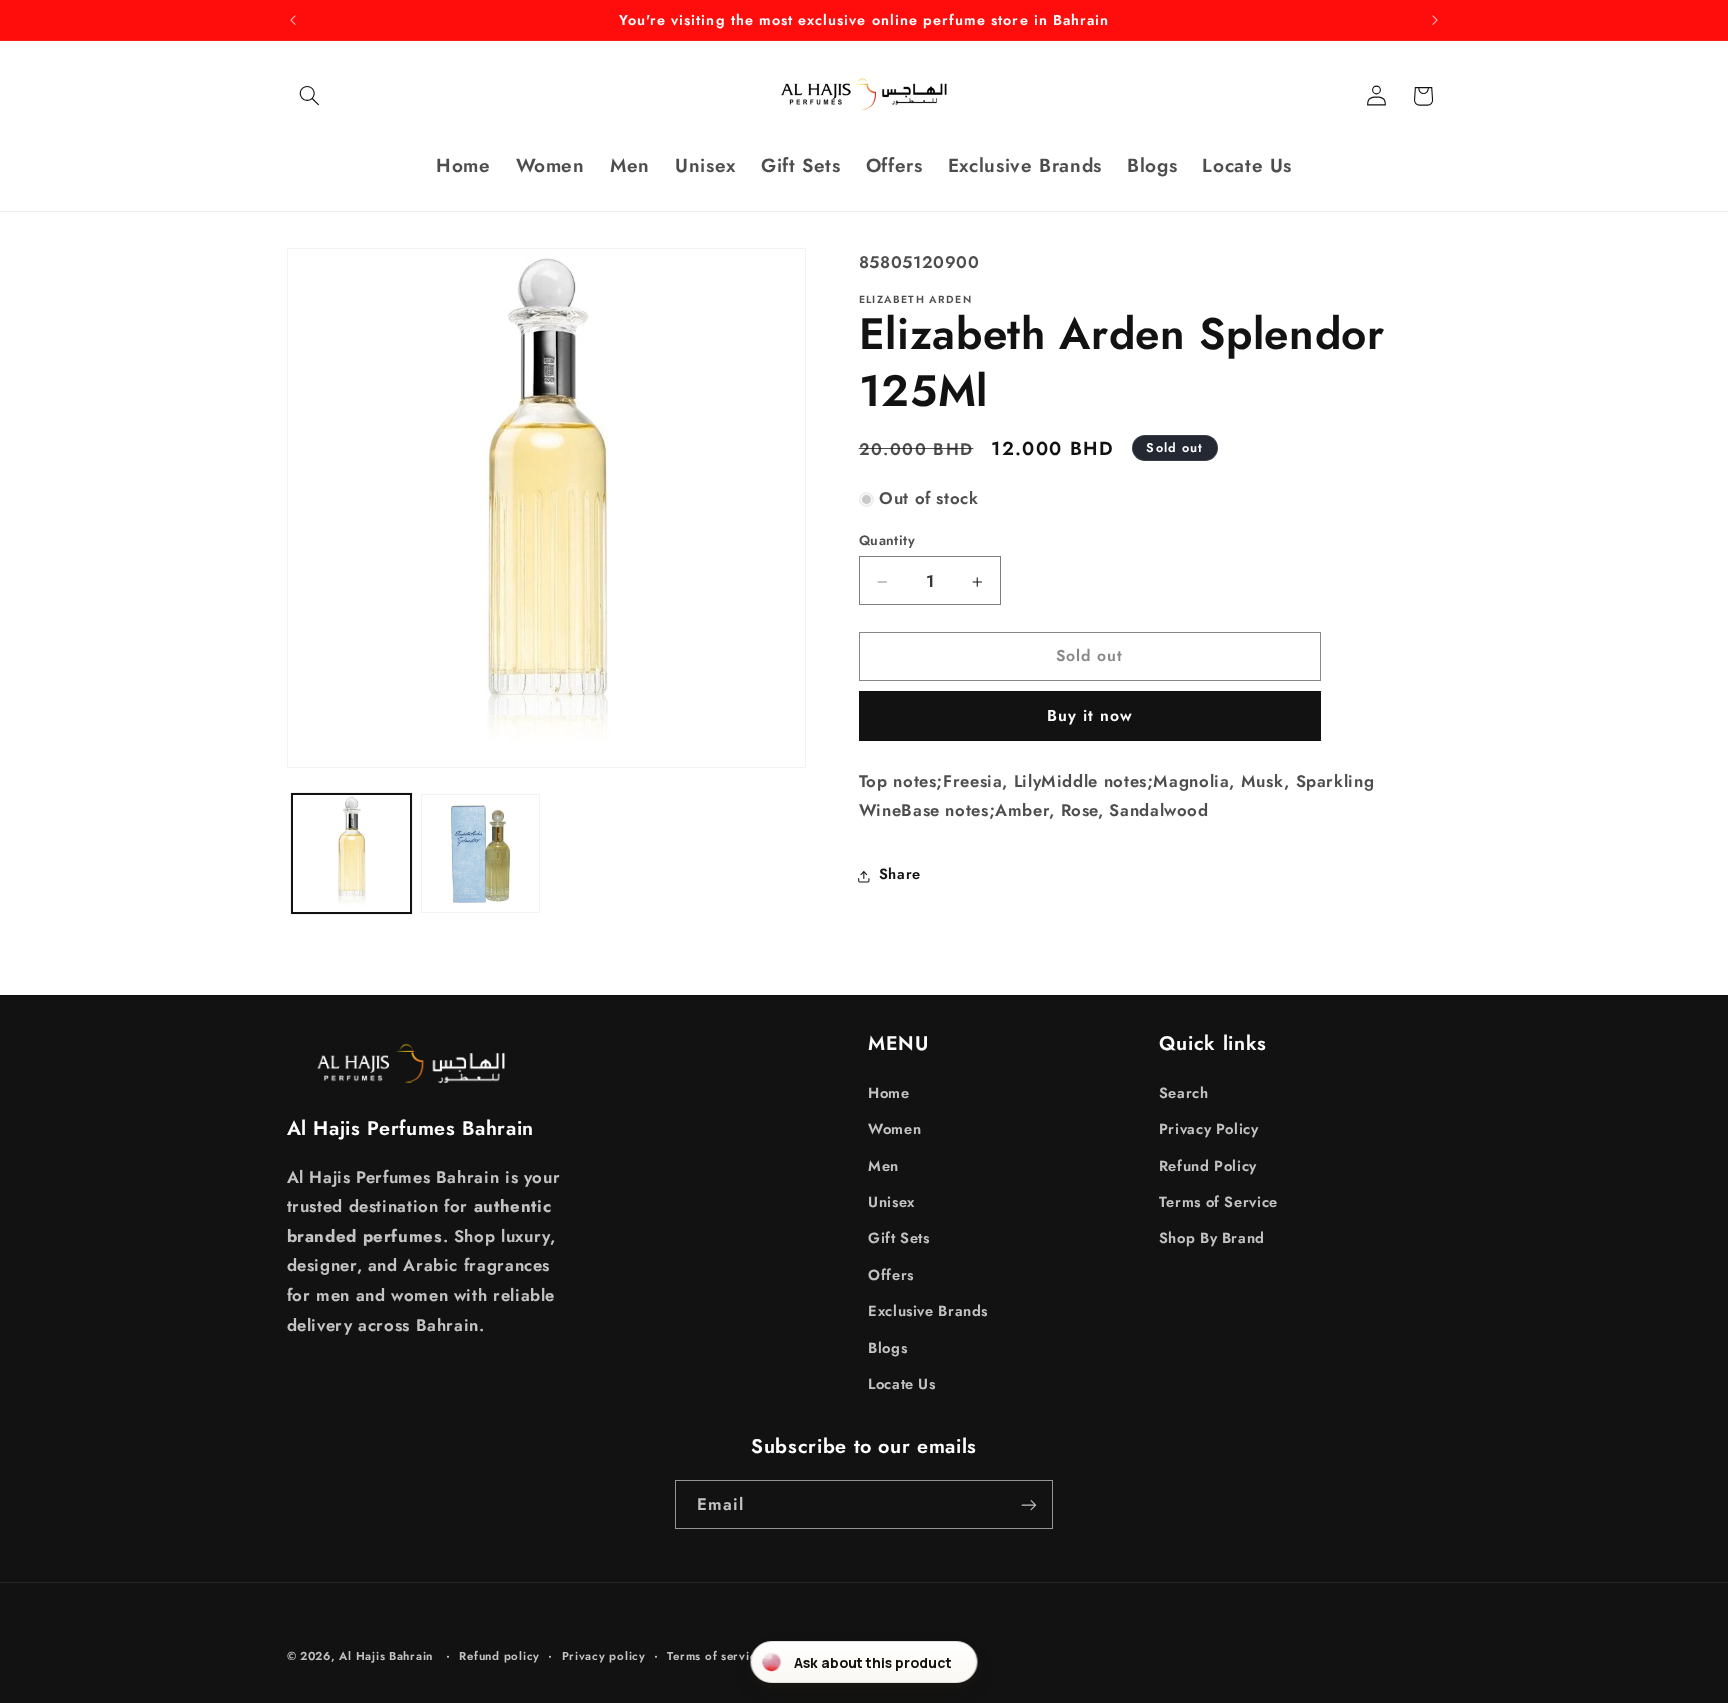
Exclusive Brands (928, 1310)
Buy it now (1090, 716)
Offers (891, 1274)
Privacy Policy (1209, 1128)
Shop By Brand (1212, 1238)
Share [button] (900, 875)
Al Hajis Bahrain (386, 1656)
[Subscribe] (1029, 1504)
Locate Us (902, 1383)
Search (1184, 1092)
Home (889, 1092)
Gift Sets (899, 1238)
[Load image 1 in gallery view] (351, 853)
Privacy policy (604, 1656)
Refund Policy (1208, 1165)
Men (883, 1165)
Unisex (891, 1201)
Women (894, 1128)
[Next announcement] (1435, 20)
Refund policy (499, 1656)
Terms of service (715, 1656)
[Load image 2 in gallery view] (480, 853)
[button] (310, 96)
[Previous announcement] (293, 20)
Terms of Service (1218, 1201)
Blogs (887, 1347)
